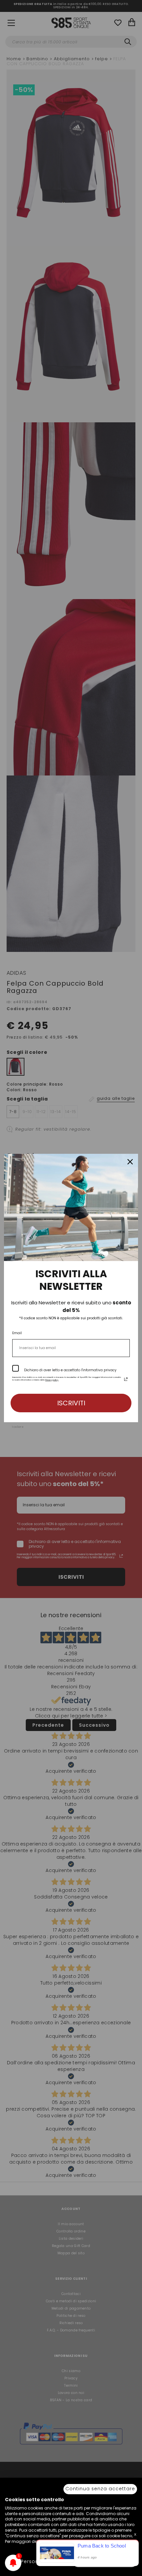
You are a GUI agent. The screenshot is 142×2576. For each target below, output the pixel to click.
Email (17, 1333)
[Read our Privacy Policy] (126, 1379)
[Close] (130, 1162)
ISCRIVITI (71, 1403)
